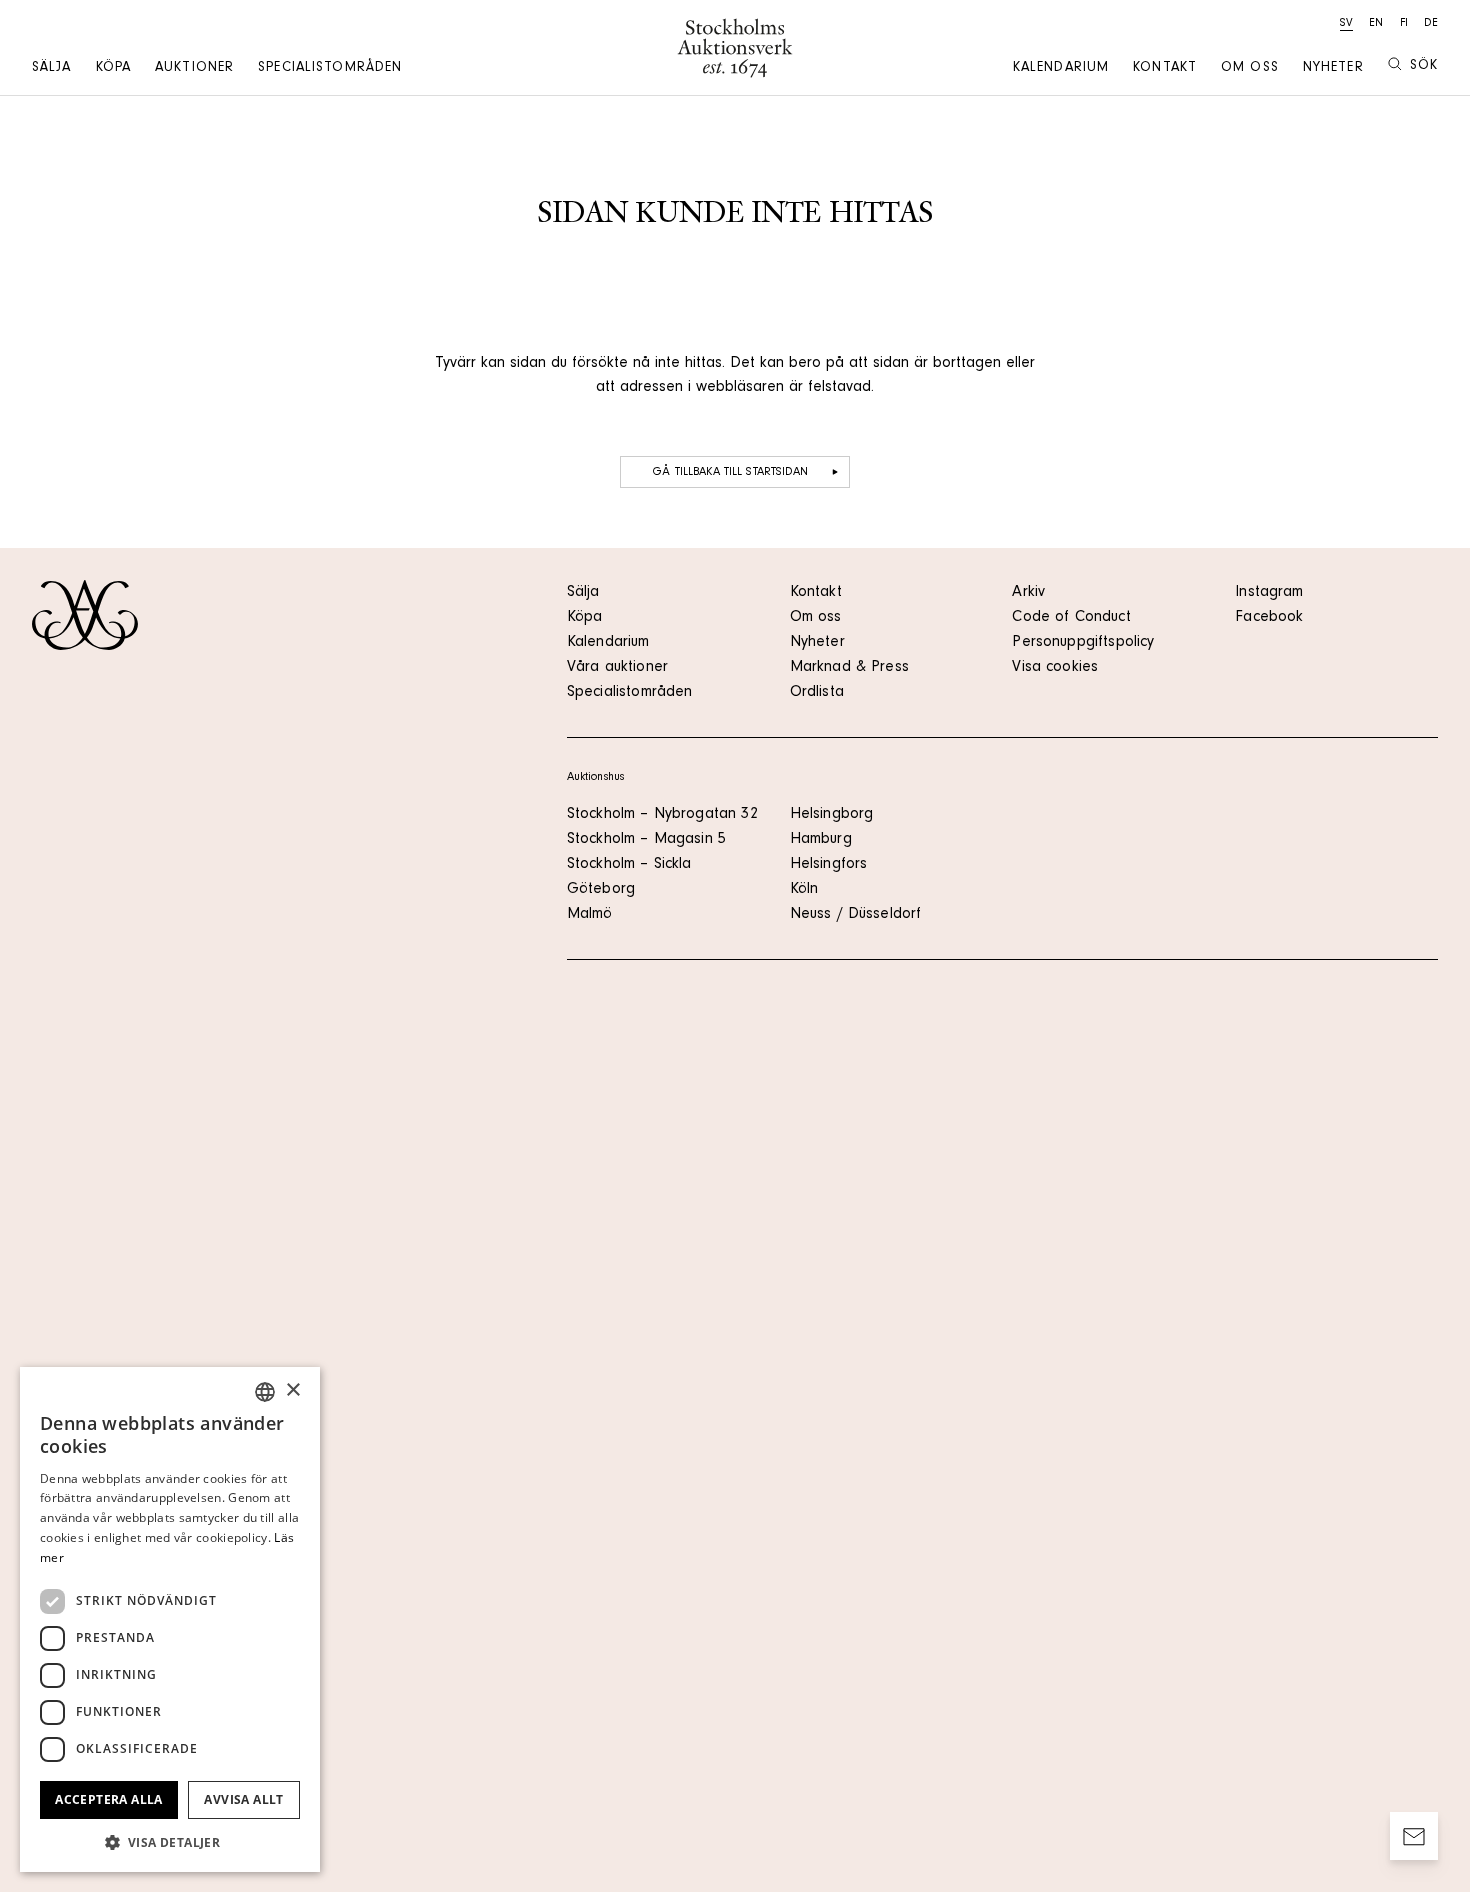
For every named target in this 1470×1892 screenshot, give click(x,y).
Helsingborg (832, 815)
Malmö (590, 915)
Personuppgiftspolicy (1083, 643)
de (1431, 24)
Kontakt (1165, 69)
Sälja (52, 69)
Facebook (1269, 618)
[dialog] (170, 1619)
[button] (170, 1842)
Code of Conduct (1071, 618)
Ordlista (817, 693)
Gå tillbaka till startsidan (730, 473)
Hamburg (821, 840)
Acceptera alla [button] (109, 1799)
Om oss (1250, 69)
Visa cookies (1055, 668)
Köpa (113, 69)
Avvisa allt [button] (243, 1799)
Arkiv (1028, 593)
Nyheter (1333, 69)
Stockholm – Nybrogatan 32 (662, 815)
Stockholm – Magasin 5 (646, 840)
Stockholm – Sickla (629, 865)
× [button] (292, 1390)
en (1376, 24)
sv (1346, 24)
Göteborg (601, 890)
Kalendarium (1061, 69)
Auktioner (194, 69)
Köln (804, 890)
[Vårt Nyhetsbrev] (1414, 1836)
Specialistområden (330, 69)
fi (1404, 24)
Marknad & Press (849, 668)
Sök (1424, 67)
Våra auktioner (617, 668)
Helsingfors (829, 865)
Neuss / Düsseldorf (856, 915)
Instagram (1269, 593)
